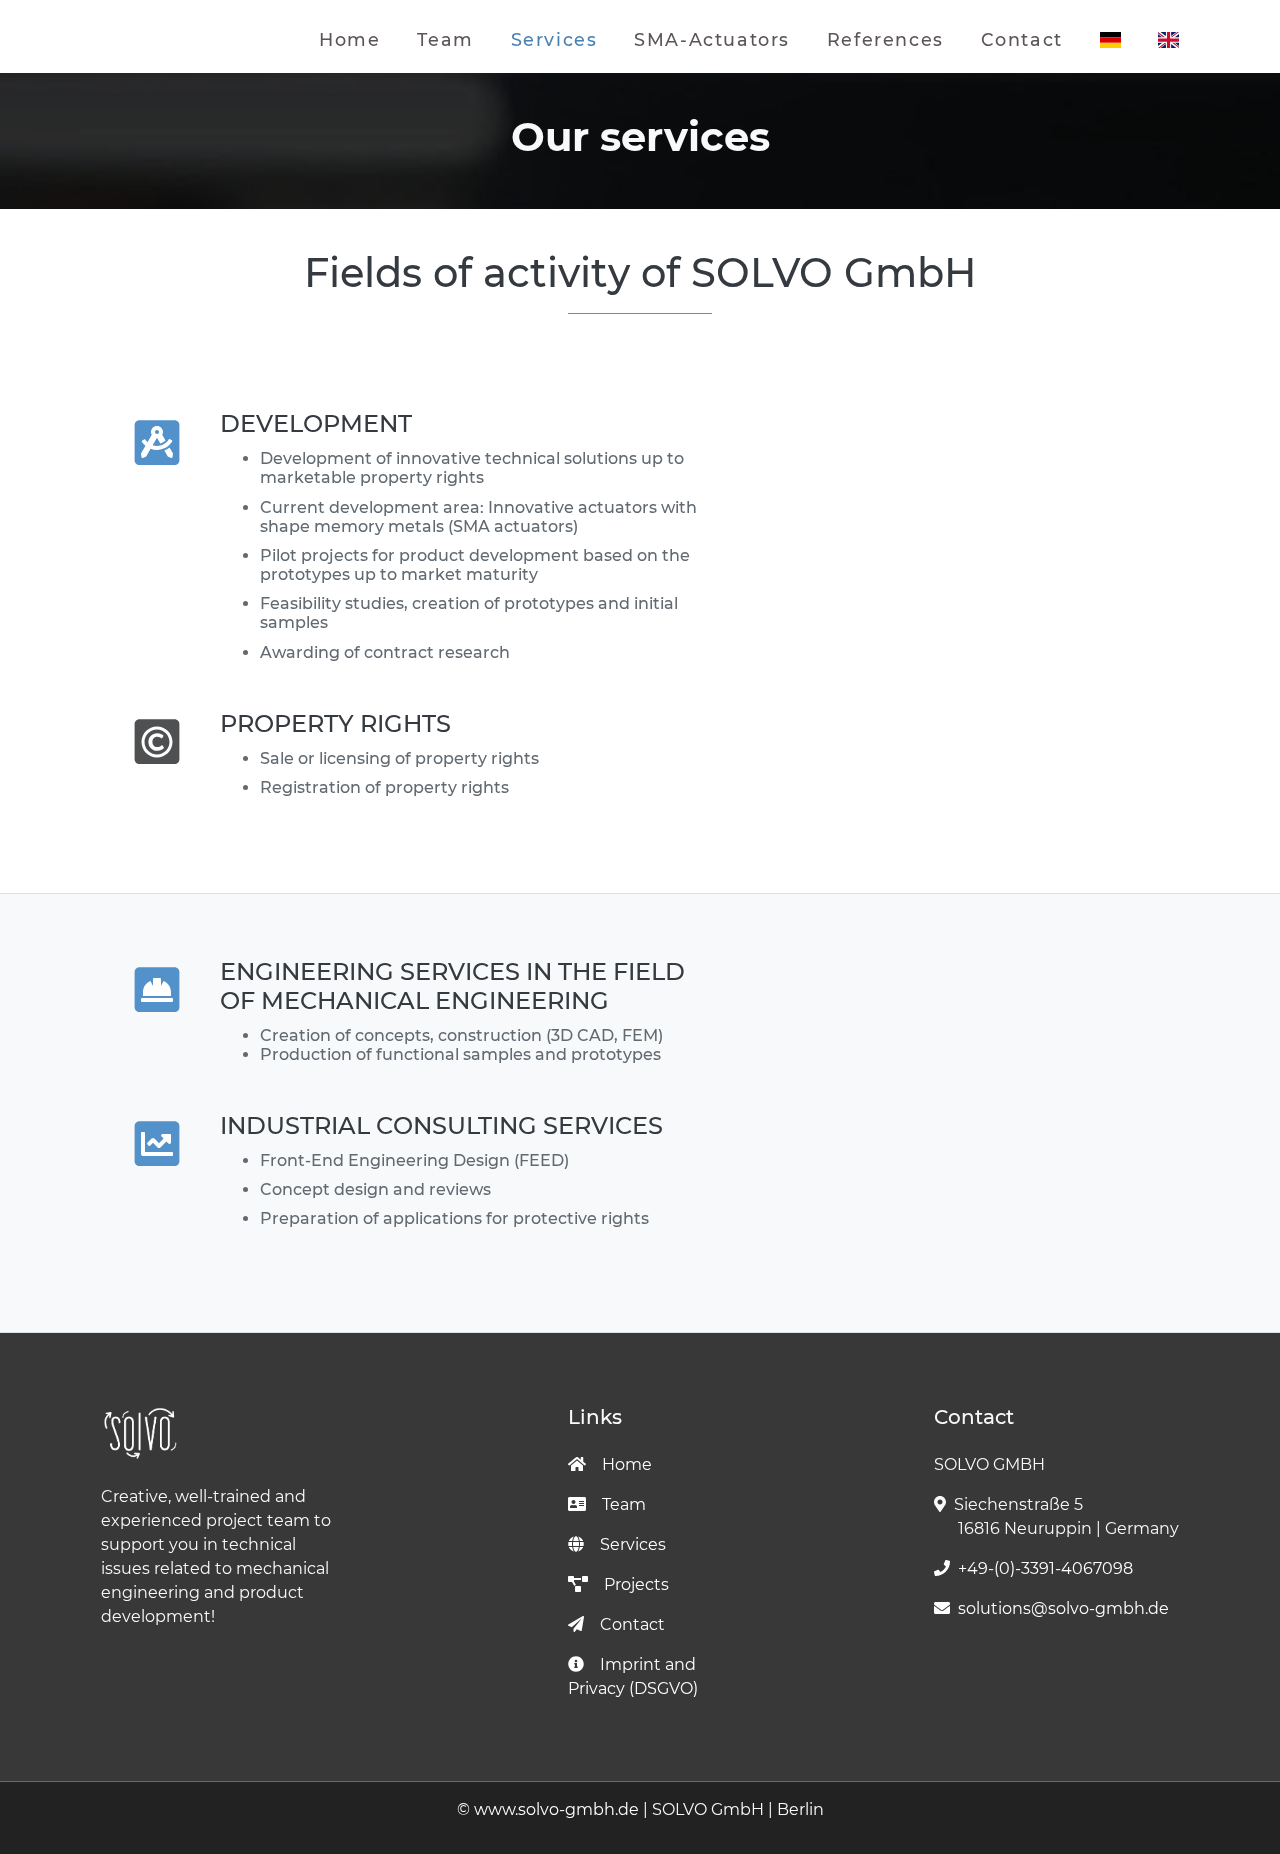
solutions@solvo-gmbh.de (1063, 1608)
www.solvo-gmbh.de (556, 1809)
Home (349, 39)
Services (554, 39)
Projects (636, 1584)
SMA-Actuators (712, 39)
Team (445, 39)
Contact (1022, 39)
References (885, 39)
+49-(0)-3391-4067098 (1045, 1568)
